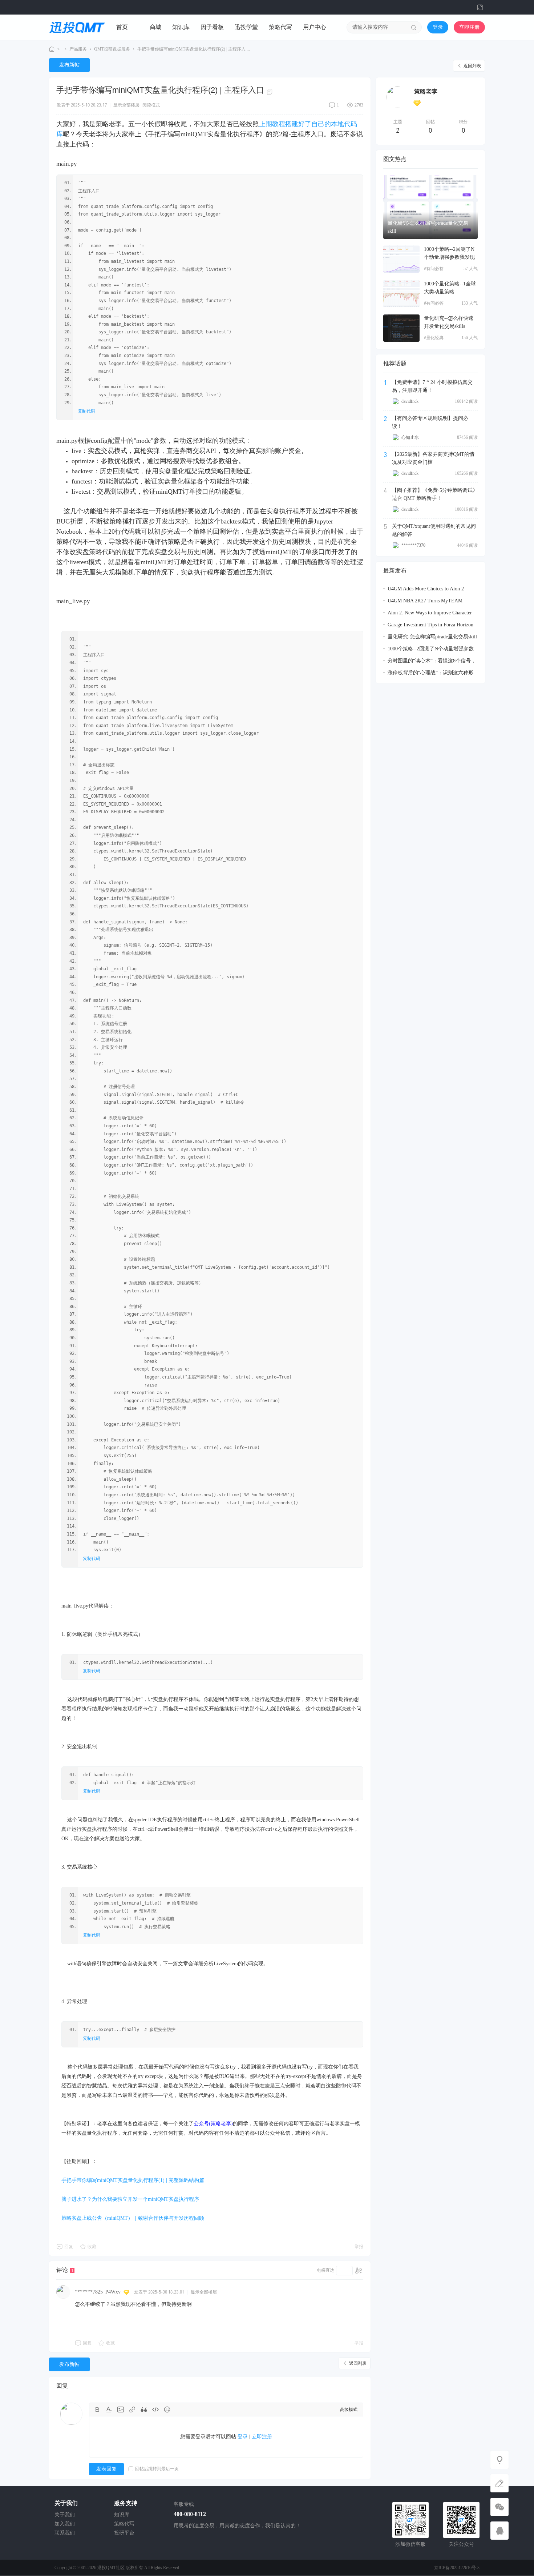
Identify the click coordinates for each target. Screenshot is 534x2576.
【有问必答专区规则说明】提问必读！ (430, 422)
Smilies (167, 2410)
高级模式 (349, 2410)
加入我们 (65, 2524)
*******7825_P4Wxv (98, 2292)
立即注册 (469, 27)
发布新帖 (69, 65)
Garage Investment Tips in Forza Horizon (430, 625)
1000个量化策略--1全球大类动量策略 (450, 288)
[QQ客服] (499, 2531)
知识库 (181, 27)
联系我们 (65, 2533)
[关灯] (499, 2460)
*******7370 (413, 545)
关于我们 (65, 2515)
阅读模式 (151, 105)
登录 (438, 27)
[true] (414, 27)
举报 (359, 2247)
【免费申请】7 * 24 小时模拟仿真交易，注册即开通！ (432, 386)
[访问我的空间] (397, 97)
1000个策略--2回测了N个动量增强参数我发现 (449, 253)
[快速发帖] (499, 2483)
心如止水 (410, 437)
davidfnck (410, 401)
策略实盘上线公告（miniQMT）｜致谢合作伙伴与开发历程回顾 (133, 2218)
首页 (122, 27)
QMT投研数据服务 (112, 49)
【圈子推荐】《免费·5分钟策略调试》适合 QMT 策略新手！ (435, 494)
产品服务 (78, 49)
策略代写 (280, 27)
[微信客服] (499, 2507)
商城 (155, 27)
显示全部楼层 (126, 105)
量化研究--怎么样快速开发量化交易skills (449, 322)
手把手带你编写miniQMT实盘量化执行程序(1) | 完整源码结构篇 (133, 2180)
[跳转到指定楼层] (359, 2271)
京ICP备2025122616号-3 (457, 2568)
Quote (144, 2410)
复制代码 (86, 411)
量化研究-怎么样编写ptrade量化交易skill (428, 227)
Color (109, 2410)
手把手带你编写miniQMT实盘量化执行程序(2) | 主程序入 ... (194, 49)
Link (132, 2410)
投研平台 (124, 2533)
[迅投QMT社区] (77, 27)
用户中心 (315, 27)
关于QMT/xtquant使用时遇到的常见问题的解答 (434, 530)
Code (155, 2410)
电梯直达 (325, 2270)
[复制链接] (271, 91)
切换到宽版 (480, 7)
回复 (69, 2247)
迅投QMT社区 (52, 49)
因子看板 (212, 27)
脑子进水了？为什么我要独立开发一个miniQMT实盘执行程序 (130, 2199)
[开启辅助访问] (468, 7)
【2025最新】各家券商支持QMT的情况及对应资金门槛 (433, 458)
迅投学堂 (246, 27)
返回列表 (472, 66)
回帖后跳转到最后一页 (157, 2469)
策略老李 (426, 91)
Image (121, 2410)
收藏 (92, 2247)
